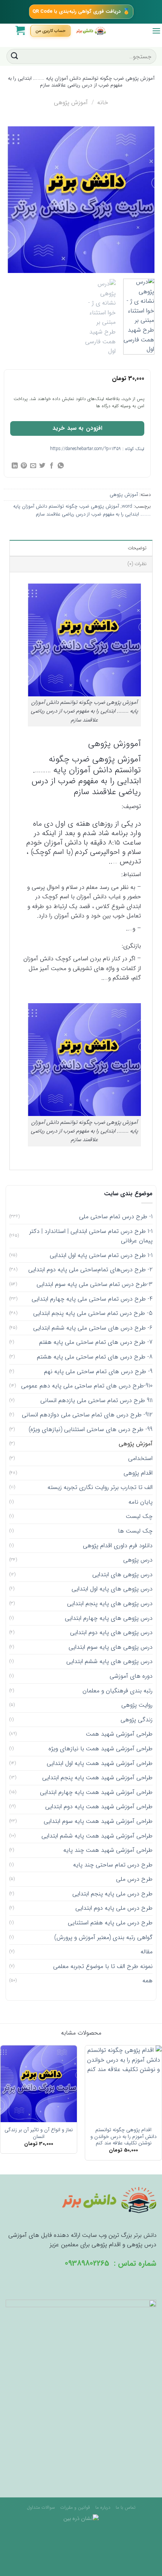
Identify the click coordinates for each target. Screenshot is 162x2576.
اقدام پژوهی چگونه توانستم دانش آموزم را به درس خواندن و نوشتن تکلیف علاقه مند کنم (124, 2137)
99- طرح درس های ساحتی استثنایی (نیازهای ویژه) (91, 1429)
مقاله (147, 1952)
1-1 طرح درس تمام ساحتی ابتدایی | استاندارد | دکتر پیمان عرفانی (91, 1236)
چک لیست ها (135, 1531)
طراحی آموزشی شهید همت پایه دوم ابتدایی (99, 1807)
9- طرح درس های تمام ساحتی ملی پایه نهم (98, 1371)
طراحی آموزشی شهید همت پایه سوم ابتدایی (98, 1821)
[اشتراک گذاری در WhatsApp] (61, 466)
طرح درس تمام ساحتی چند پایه (113, 1865)
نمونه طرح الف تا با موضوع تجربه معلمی (103, 1966)
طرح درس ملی (134, 1879)
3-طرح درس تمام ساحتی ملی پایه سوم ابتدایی (95, 1284)
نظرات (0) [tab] (137, 564)
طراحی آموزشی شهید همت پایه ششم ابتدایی (97, 1836)
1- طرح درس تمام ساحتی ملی (116, 1217)
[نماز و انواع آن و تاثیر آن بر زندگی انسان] (39, 2084)
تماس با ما (125, 2507)
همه (147, 1981)
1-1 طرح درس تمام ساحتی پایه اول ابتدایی (101, 1255)
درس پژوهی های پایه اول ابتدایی (112, 1589)
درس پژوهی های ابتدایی (122, 1575)
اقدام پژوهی (138, 1473)
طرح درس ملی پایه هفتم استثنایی (110, 1923)
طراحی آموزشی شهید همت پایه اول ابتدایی (100, 1763)
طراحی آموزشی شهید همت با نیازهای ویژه (101, 1749)
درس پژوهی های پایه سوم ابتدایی (111, 1647)
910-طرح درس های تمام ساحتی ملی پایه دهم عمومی (87, 1386)
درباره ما (103, 2507)
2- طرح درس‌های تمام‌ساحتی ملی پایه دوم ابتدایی (90, 1270)
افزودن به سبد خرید (77, 428)
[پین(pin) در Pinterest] (24, 466)
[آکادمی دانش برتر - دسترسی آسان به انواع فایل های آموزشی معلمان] (91, 31)
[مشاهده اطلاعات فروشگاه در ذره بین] (81, 2518)
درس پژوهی (138, 1560)
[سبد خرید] (20, 30)
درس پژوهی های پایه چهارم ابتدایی (109, 1618)
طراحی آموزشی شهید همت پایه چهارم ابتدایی (96, 1792)
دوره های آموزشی (131, 1676)
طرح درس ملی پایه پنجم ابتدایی (112, 1894)
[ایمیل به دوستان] (33, 466)
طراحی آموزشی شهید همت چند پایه (108, 1850)
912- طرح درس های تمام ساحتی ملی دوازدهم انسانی (87, 1415)
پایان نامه (141, 1502)
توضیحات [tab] (137, 548)
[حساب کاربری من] (50, 31)
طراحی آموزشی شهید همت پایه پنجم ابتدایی (97, 1778)
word (127, 506)
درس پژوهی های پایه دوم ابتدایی (111, 1632)
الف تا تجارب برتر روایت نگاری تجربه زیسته (100, 1487)
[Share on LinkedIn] (15, 466)
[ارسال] (15, 56)
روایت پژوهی (137, 1705)
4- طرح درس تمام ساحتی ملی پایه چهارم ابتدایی (92, 1299)
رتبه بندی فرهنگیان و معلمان (118, 1691)
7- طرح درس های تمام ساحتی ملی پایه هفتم (96, 1342)
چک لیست (139, 1516)
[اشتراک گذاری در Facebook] (52, 466)
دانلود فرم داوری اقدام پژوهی (118, 1546)
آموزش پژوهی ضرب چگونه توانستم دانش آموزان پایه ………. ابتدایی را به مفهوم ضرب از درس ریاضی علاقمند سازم (82, 510)
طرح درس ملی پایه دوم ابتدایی (114, 1908)
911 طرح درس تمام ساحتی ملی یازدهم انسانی (96, 1400)
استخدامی (140, 1458)
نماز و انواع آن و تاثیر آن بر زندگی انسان (39, 2133)
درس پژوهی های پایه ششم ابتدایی (109, 1661)
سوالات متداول (41, 2507)
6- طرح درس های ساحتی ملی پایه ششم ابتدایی (93, 1328)
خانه (103, 102)
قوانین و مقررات (75, 2507)
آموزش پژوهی (71, 102)
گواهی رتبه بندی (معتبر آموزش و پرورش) (103, 1937)
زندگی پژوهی (137, 1720)
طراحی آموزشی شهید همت (119, 1734)
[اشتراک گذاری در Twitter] (42, 466)
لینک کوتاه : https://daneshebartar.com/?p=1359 (97, 449)
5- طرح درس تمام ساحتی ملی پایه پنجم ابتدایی (93, 1313)
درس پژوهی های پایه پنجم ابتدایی (110, 1603)
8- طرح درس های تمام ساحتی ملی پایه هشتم (95, 1357)
